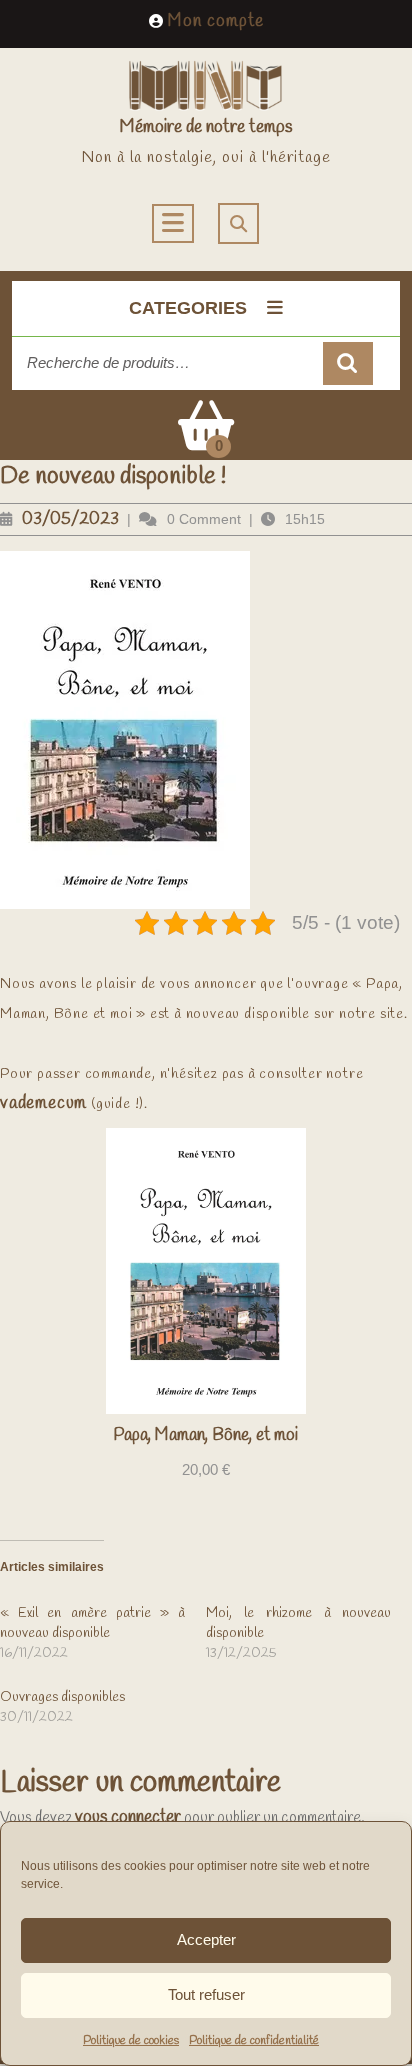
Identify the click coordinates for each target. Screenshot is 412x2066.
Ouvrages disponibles (62, 1697)
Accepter (206, 1939)
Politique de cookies (131, 2041)
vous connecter (128, 1817)
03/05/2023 (70, 519)
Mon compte (216, 21)
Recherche (348, 363)
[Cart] (206, 439)
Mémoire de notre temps (206, 127)
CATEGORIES (188, 308)
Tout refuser (206, 1994)
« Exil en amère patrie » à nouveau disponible (92, 1623)
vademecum (43, 1103)
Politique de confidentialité (254, 2041)
